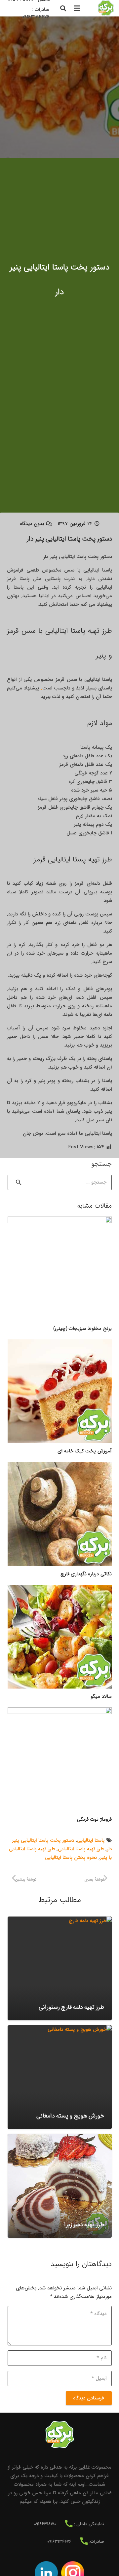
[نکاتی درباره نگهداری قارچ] (60, 1514)
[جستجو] (63, 8)
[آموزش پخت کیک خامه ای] (60, 1391)
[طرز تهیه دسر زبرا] (60, 2186)
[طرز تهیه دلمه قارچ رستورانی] (60, 1968)
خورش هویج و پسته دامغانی (70, 2116)
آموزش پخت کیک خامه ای (85, 1451)
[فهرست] (77, 8)
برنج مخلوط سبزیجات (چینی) (82, 1329)
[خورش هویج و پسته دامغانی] (60, 2077)
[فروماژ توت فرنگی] (60, 1759)
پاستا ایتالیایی (91, 1840)
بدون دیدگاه (32, 524)
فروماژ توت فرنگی (94, 1819)
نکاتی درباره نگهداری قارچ (86, 1574)
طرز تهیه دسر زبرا (84, 2225)
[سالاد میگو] (60, 1637)
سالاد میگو (101, 1696)
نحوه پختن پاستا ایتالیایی (71, 1858)
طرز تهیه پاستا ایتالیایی (81, 1849)
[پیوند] (106, 8)
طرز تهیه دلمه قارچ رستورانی (71, 2007)
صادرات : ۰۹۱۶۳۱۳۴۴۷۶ (36, 13)
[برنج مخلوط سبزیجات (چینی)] (60, 1268)
